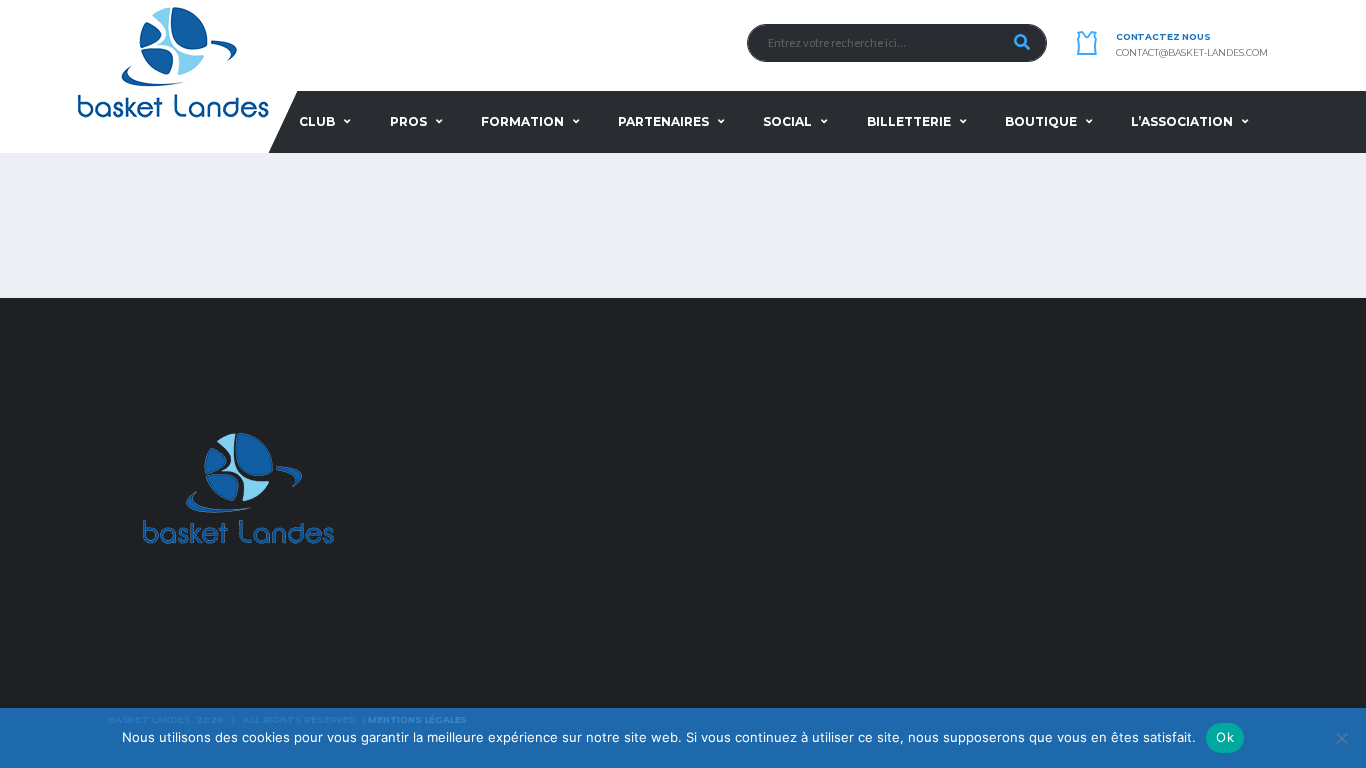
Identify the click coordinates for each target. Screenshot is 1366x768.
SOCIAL (787, 121)
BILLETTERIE (909, 121)
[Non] (1341, 738)
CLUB (317, 121)
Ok (1225, 737)
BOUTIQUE (1041, 121)
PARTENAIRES (663, 121)
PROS (408, 121)
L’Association (1182, 121)
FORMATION (522, 121)
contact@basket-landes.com (1192, 53)
